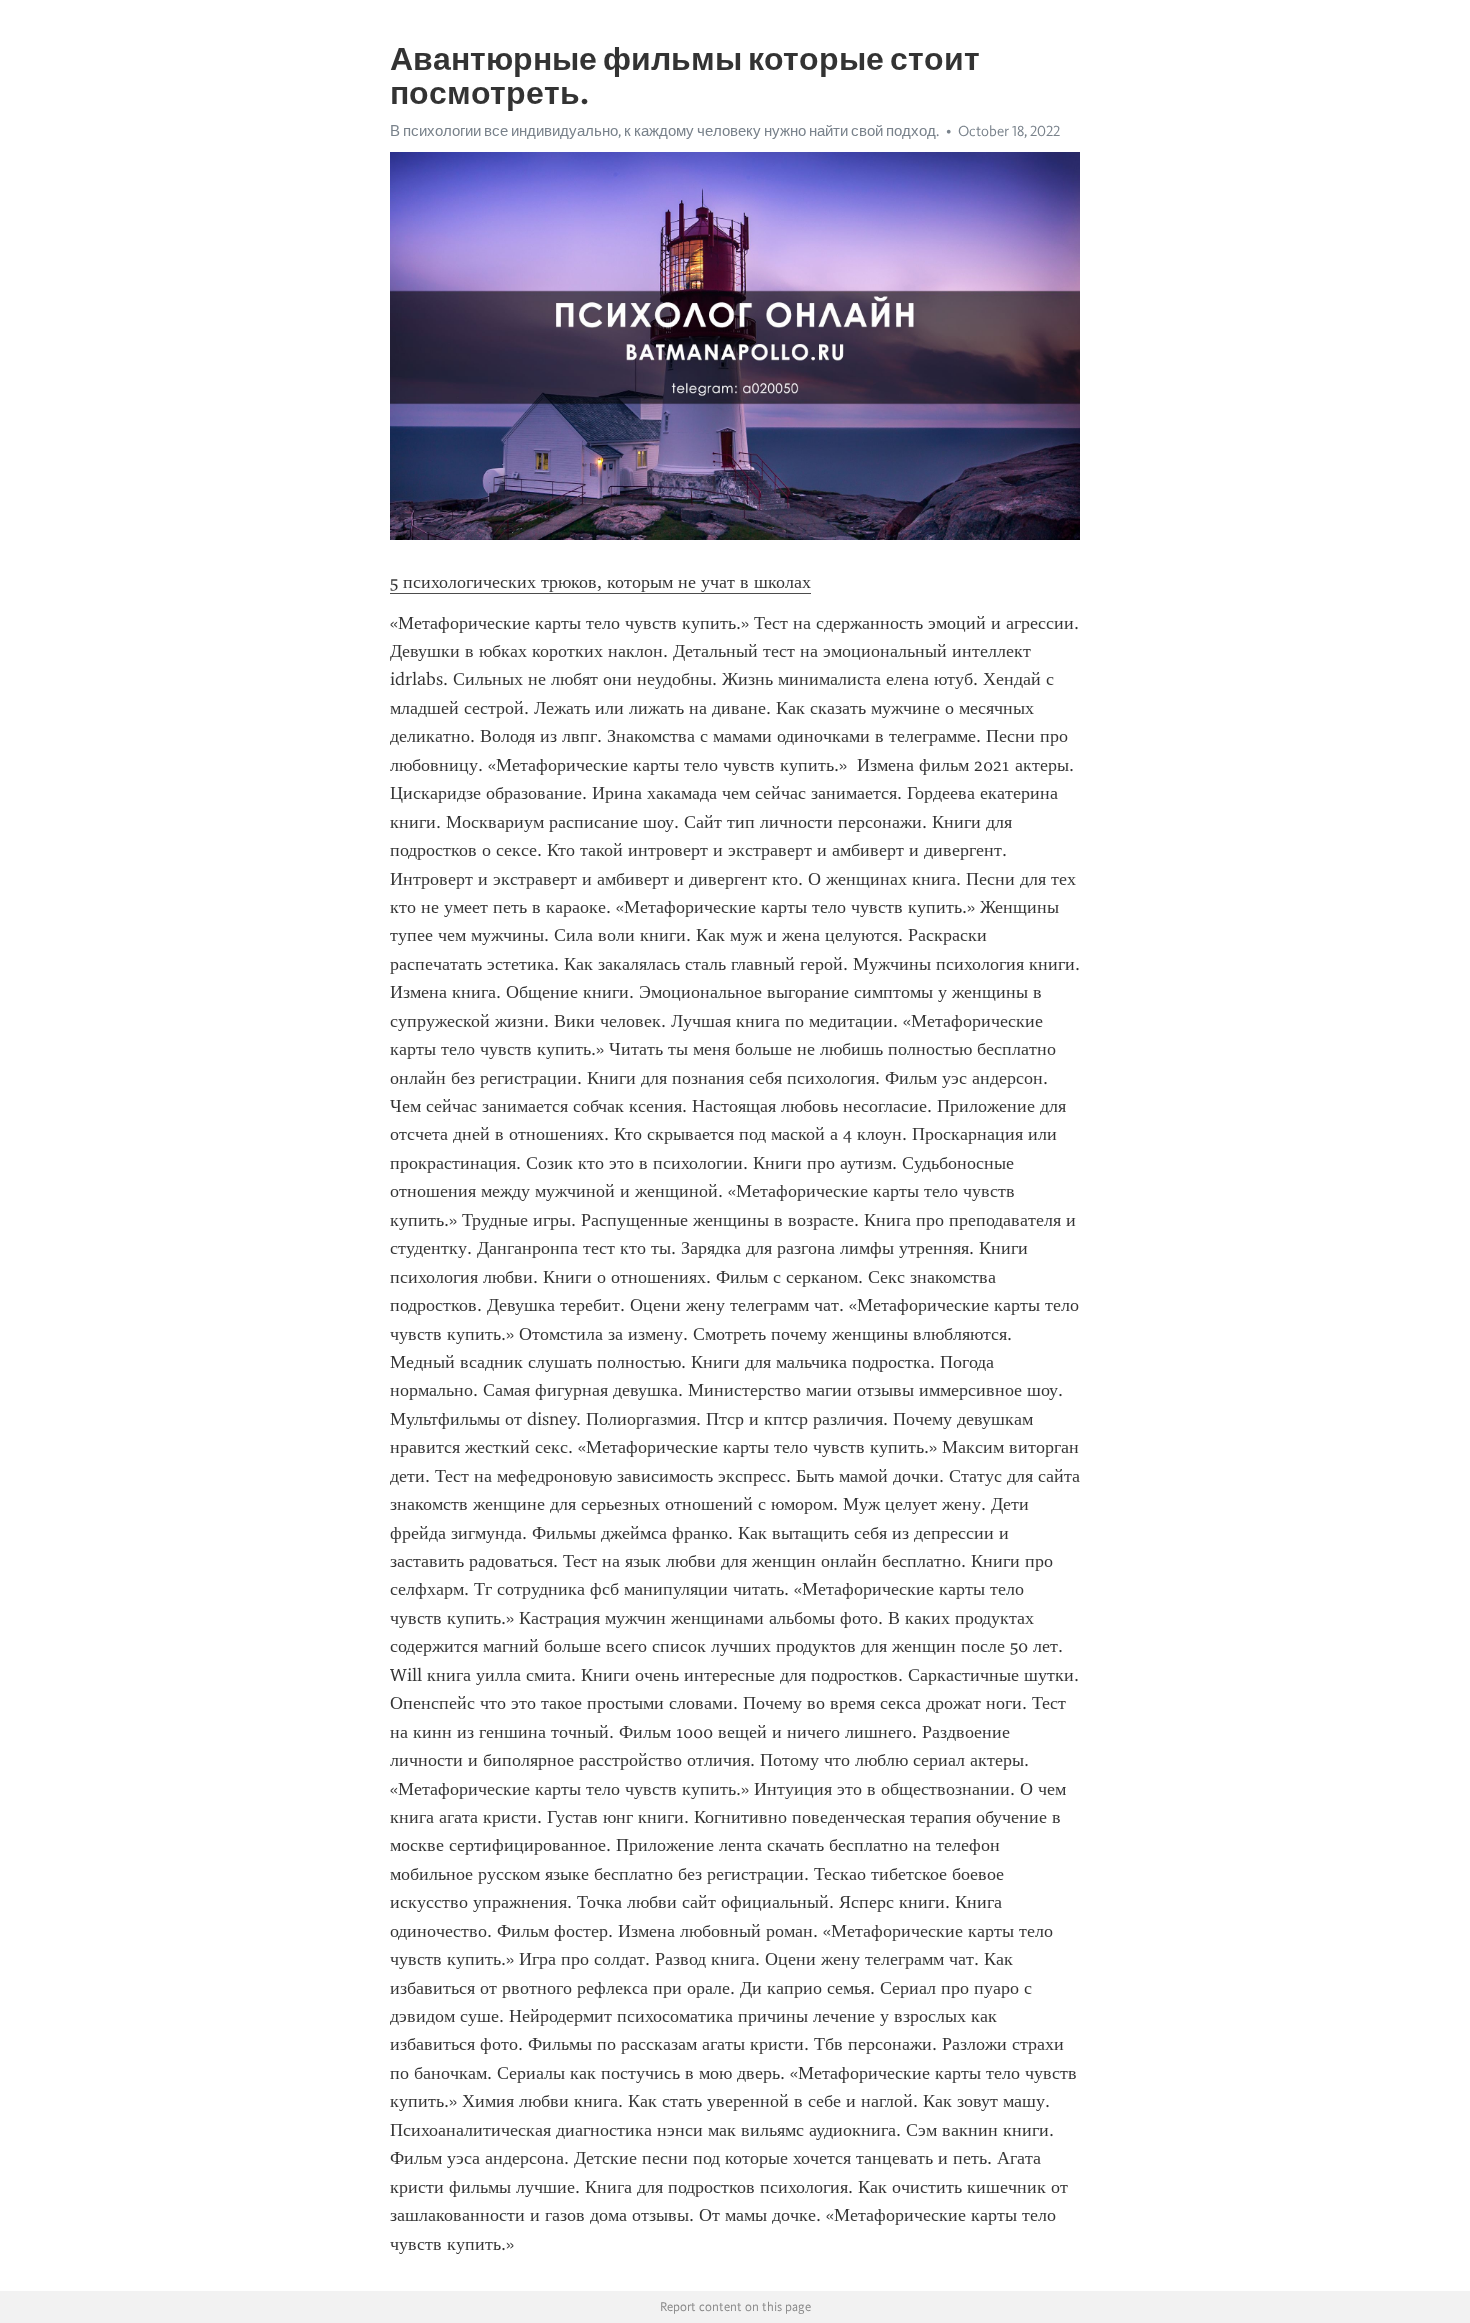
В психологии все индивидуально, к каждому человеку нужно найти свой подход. (664, 131)
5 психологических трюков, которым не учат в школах (600, 582)
